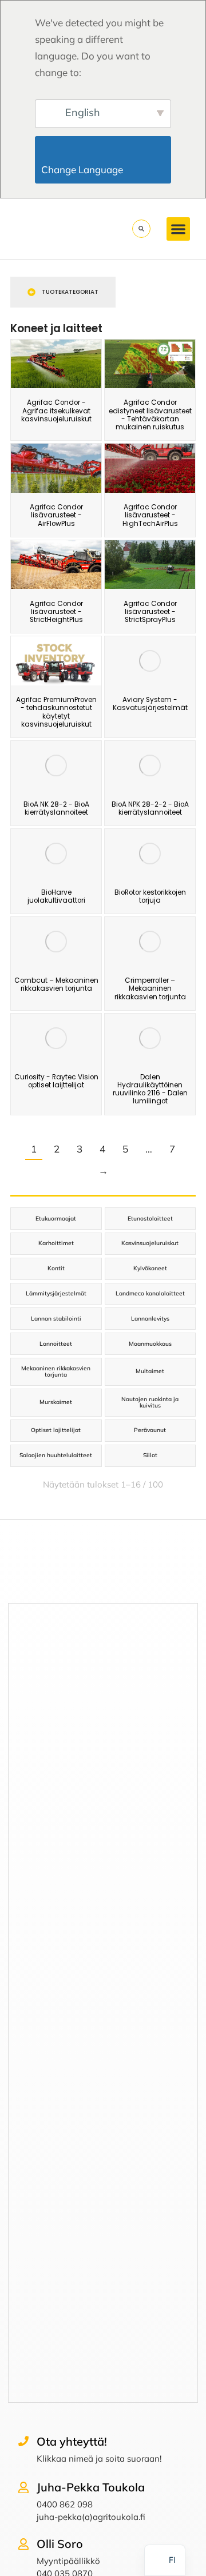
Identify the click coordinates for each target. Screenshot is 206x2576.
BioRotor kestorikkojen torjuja (150, 896)
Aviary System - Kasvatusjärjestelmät (150, 704)
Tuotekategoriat (70, 292)
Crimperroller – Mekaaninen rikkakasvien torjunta (150, 989)
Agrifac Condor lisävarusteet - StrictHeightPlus (56, 612)
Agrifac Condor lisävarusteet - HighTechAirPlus (150, 515)
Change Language (105, 170)
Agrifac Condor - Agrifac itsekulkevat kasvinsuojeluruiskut (56, 411)
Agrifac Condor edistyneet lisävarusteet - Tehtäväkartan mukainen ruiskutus (150, 415)
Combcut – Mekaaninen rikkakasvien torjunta (56, 984)
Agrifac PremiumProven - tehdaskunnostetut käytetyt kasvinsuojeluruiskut (56, 712)
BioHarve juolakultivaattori (56, 896)
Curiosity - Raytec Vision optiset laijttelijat (56, 1081)
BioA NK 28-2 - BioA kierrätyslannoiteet (56, 808)
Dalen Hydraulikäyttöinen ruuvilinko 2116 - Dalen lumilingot (150, 1089)
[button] (178, 229)
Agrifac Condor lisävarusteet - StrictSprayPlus (150, 612)
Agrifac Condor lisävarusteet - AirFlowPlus (56, 515)
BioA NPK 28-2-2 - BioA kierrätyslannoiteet (150, 808)
